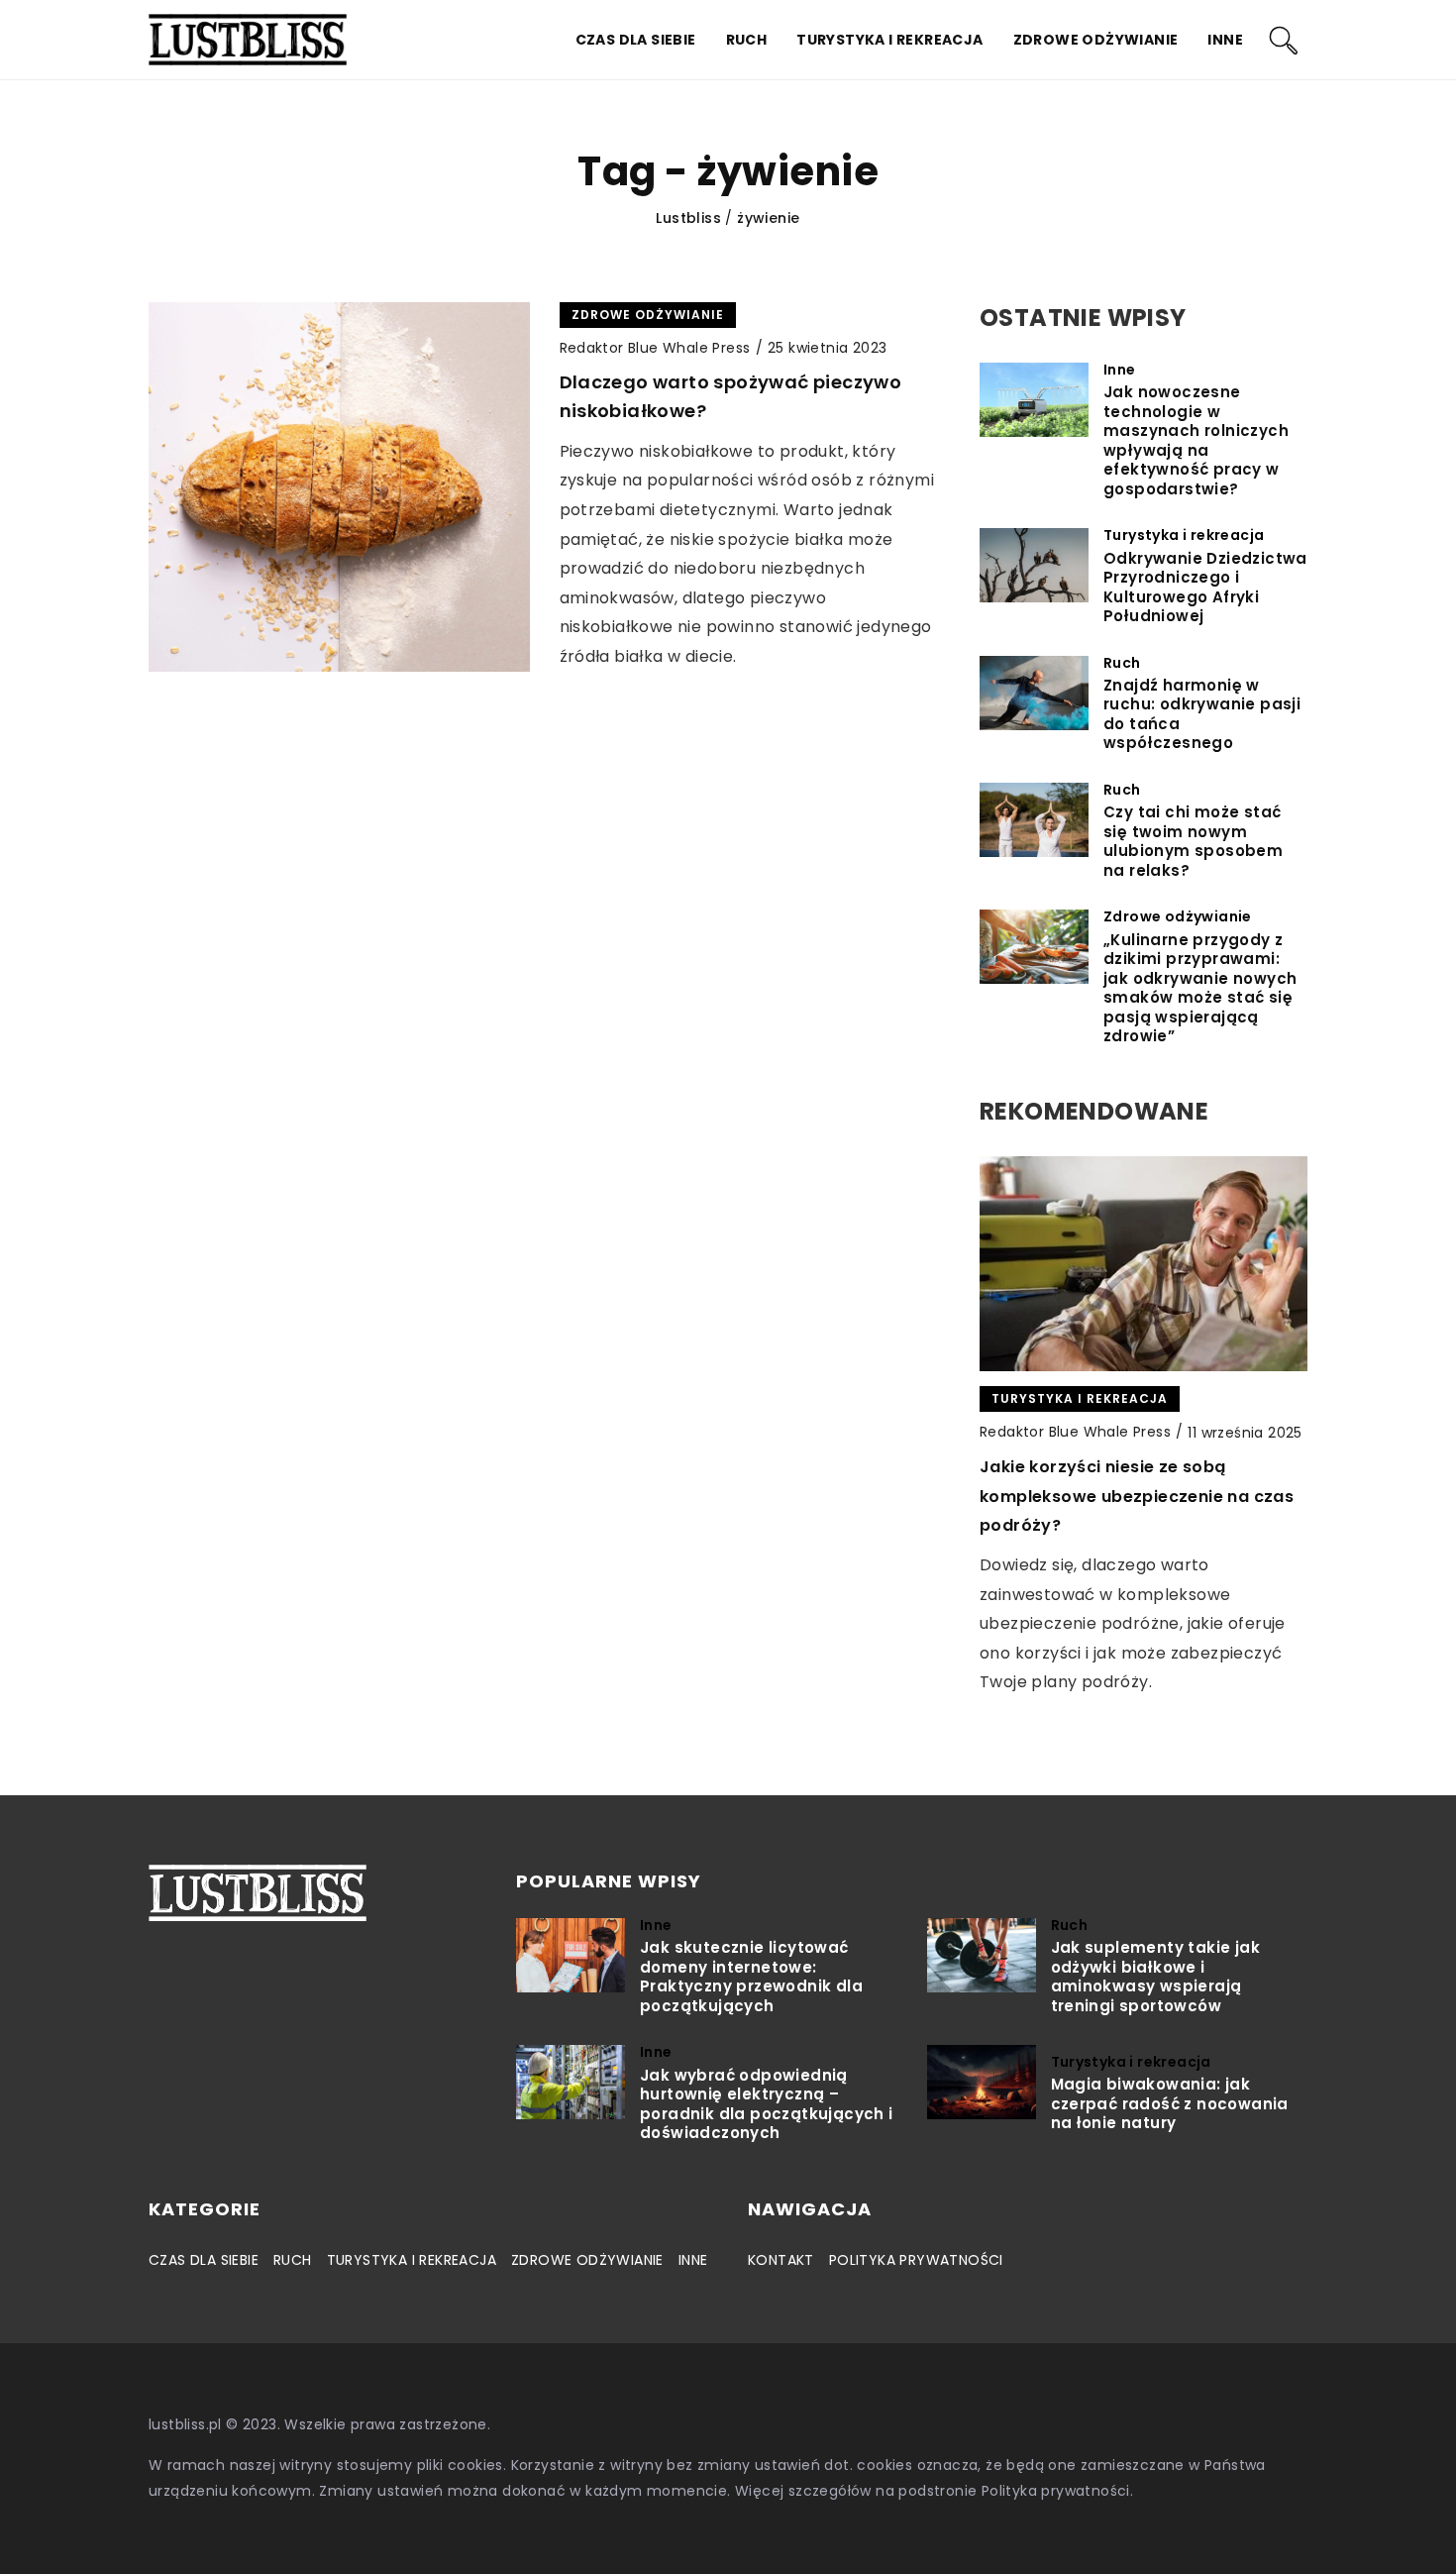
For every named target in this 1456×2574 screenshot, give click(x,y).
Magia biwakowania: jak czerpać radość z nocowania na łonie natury (1170, 2104)
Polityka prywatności (916, 2260)
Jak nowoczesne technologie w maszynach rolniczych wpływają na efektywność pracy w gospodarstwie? (1196, 440)
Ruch (747, 40)
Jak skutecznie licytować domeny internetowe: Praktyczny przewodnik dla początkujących (751, 1977)
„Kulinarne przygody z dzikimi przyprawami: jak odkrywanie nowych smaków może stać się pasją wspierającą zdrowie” (1200, 988)
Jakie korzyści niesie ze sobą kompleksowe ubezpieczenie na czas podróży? (1137, 1496)
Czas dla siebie (636, 40)
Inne (1225, 40)
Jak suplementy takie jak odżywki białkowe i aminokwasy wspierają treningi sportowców (1156, 1977)
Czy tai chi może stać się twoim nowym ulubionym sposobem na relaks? (1193, 841)
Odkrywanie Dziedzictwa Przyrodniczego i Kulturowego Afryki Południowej (1205, 588)
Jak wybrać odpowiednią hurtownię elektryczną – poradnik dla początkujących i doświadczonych (767, 2104)
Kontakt (781, 2260)
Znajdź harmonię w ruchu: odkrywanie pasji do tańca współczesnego (1202, 714)
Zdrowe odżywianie (1096, 40)
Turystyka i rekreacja (889, 40)
